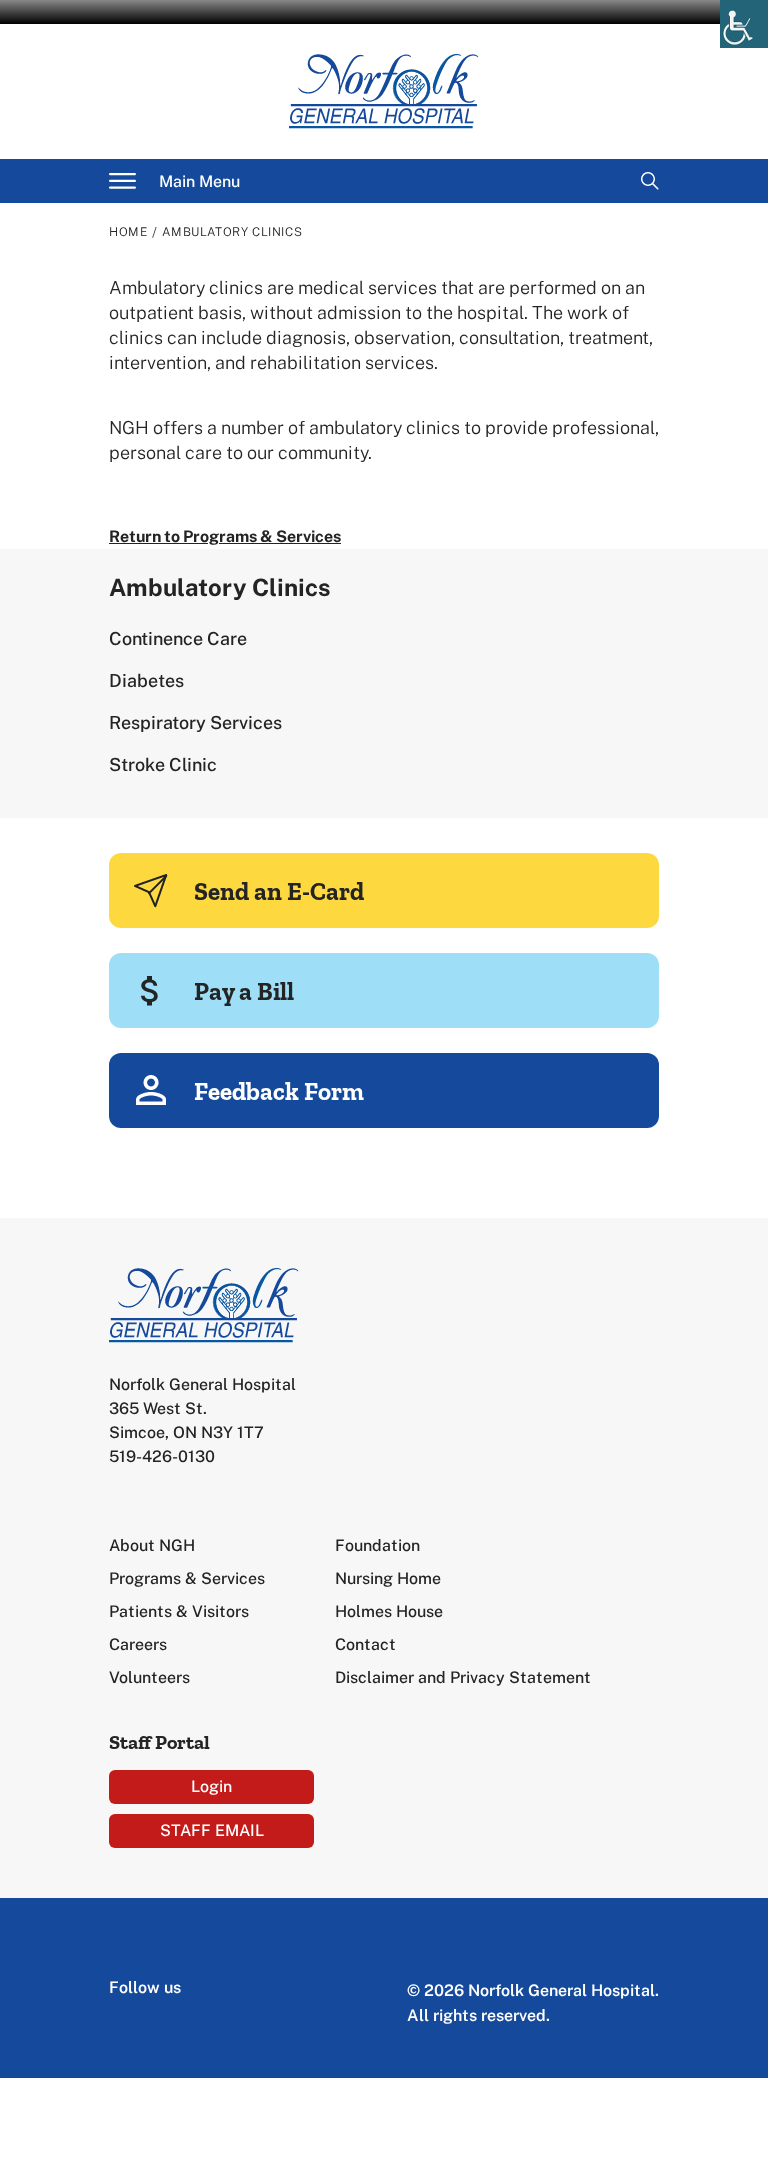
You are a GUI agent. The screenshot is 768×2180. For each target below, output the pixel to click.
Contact (365, 1644)
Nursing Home (388, 1578)
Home (128, 232)
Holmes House (389, 1611)
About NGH (152, 1545)
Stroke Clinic (163, 764)
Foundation (377, 1545)
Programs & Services (187, 1578)
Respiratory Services (195, 722)
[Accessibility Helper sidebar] (744, 24)
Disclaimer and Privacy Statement (463, 1677)
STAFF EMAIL (212, 1830)
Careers (138, 1644)
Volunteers (149, 1677)
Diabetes (146, 680)
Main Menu (199, 181)
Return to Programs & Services (225, 536)
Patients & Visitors (179, 1611)
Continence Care (178, 638)
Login (211, 1786)
